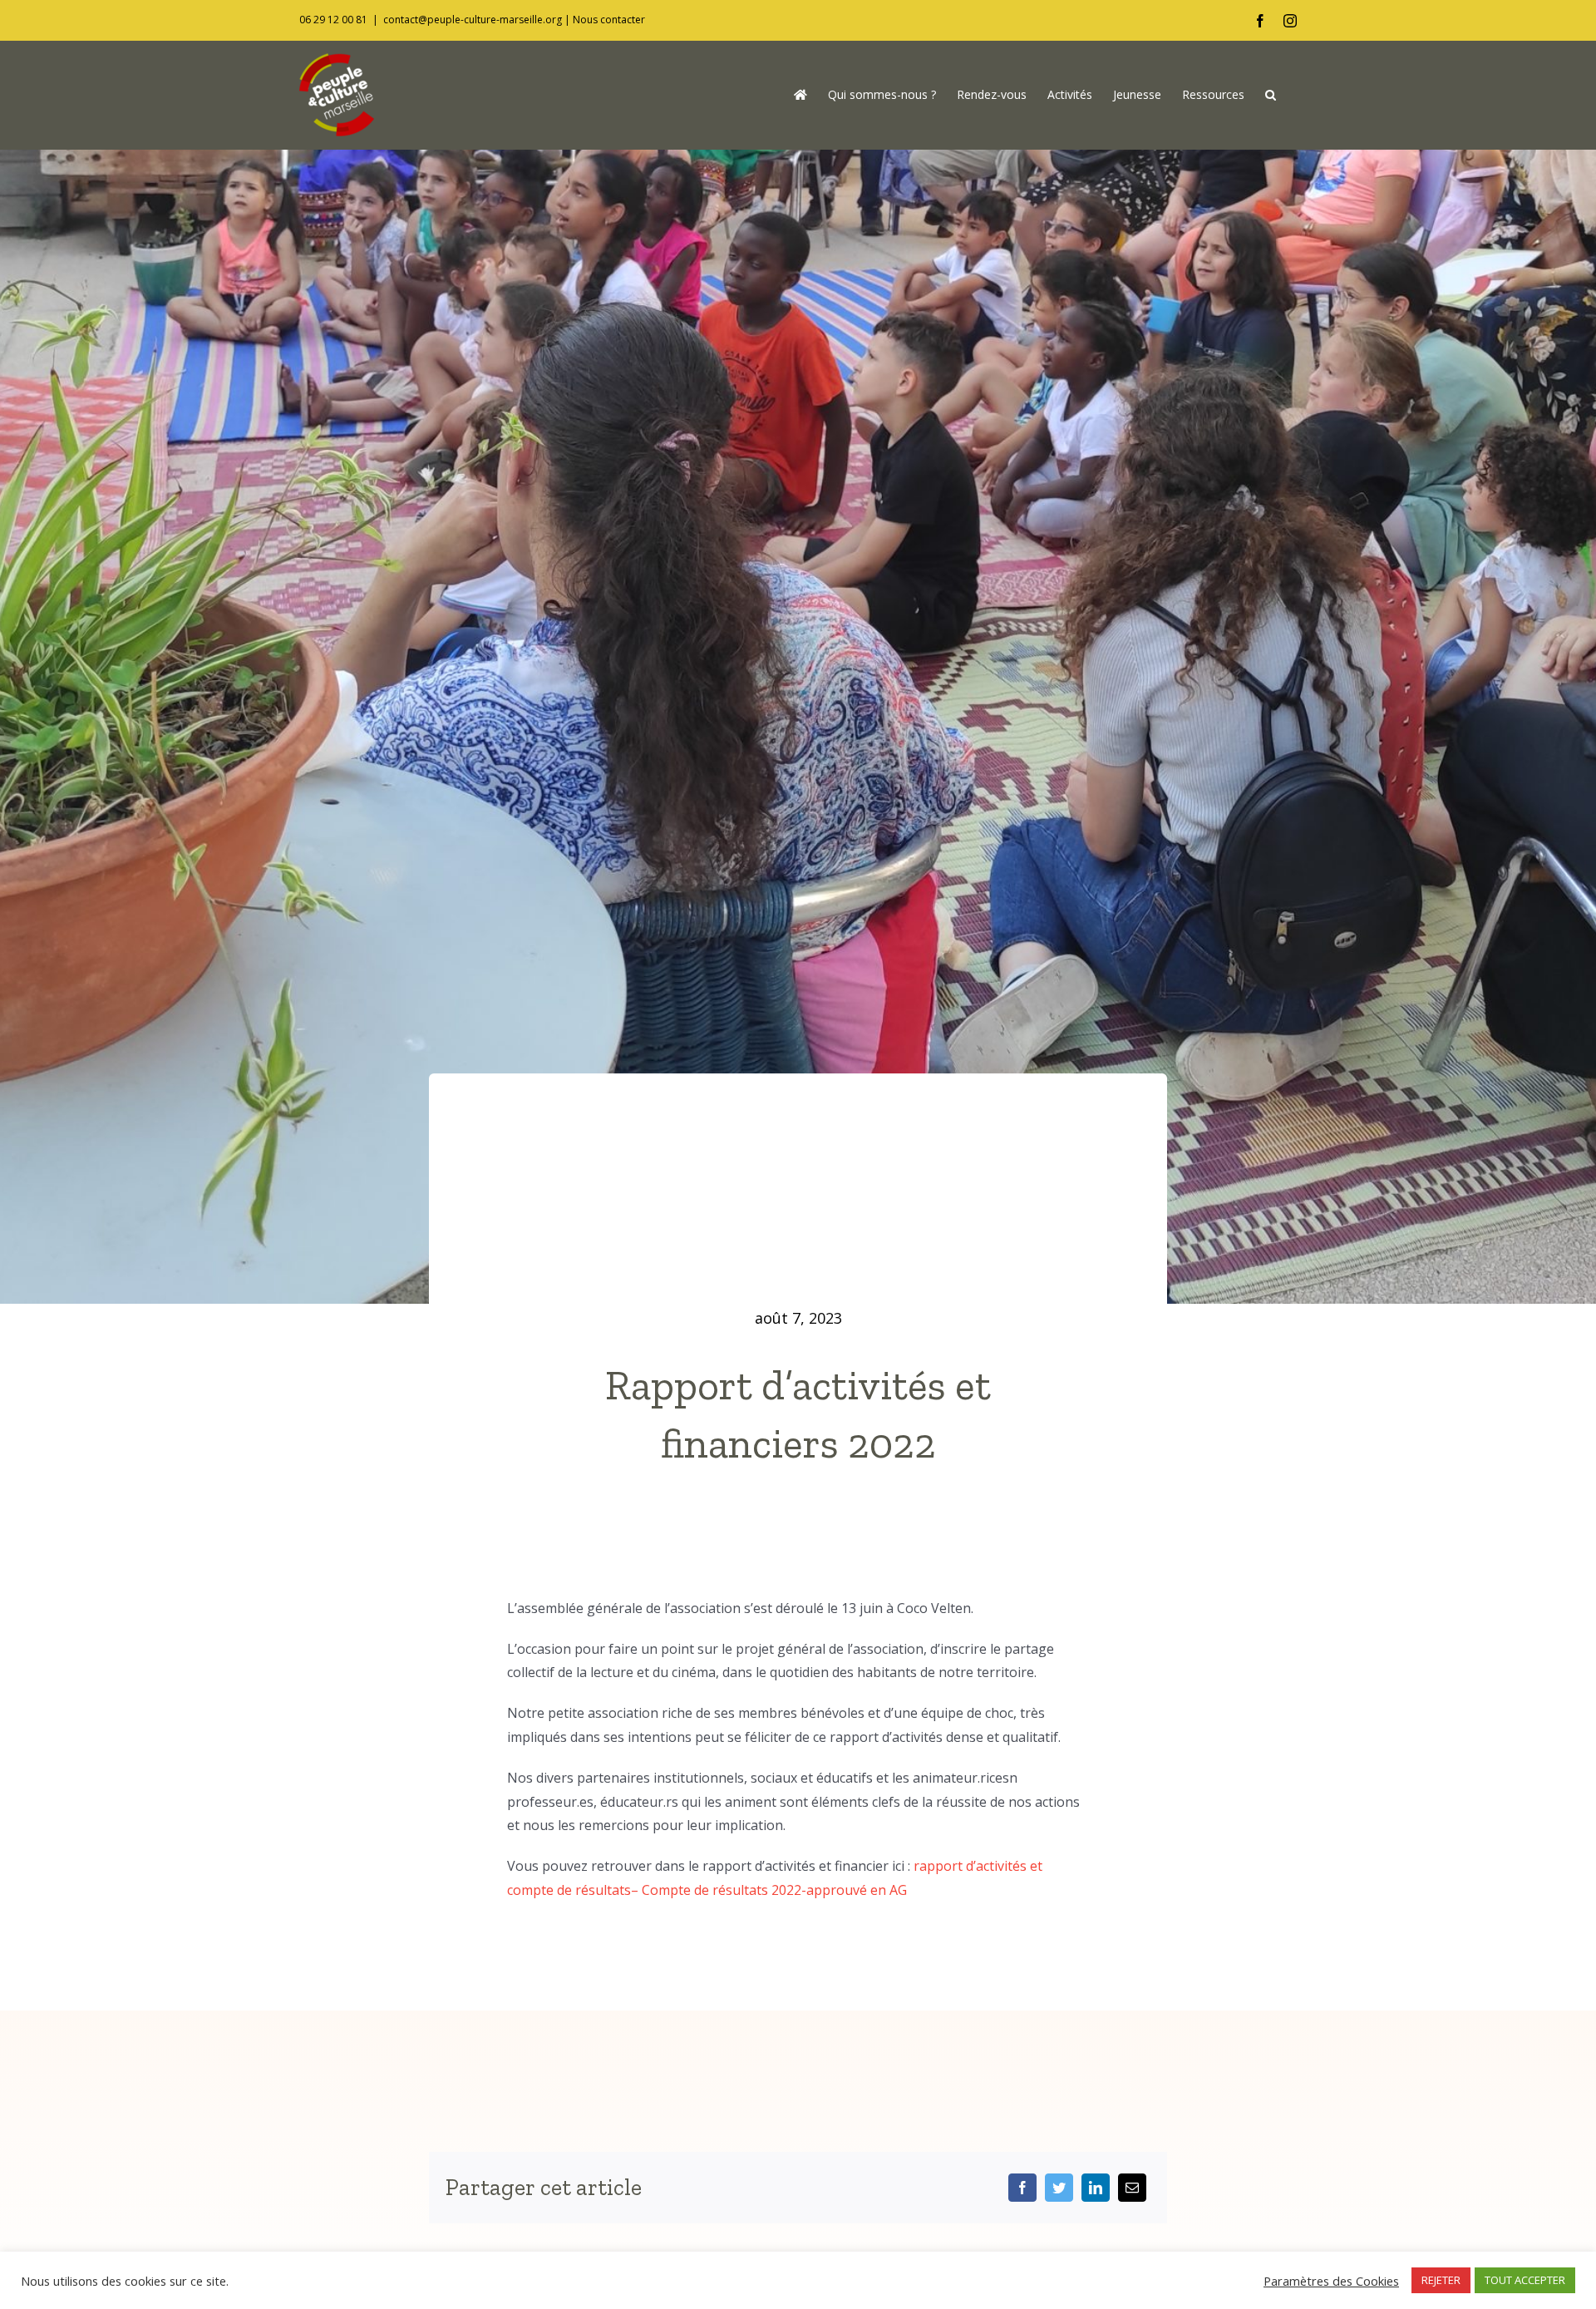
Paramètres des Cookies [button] (1331, 2281)
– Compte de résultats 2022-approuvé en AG (769, 1890)
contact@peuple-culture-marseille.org (473, 20)
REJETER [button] (1441, 2280)
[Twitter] (1059, 2188)
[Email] (1132, 2188)
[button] (1271, 95)
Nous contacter (609, 20)
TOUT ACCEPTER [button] (1525, 2280)
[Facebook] (1022, 2188)
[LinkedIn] (1096, 2188)
